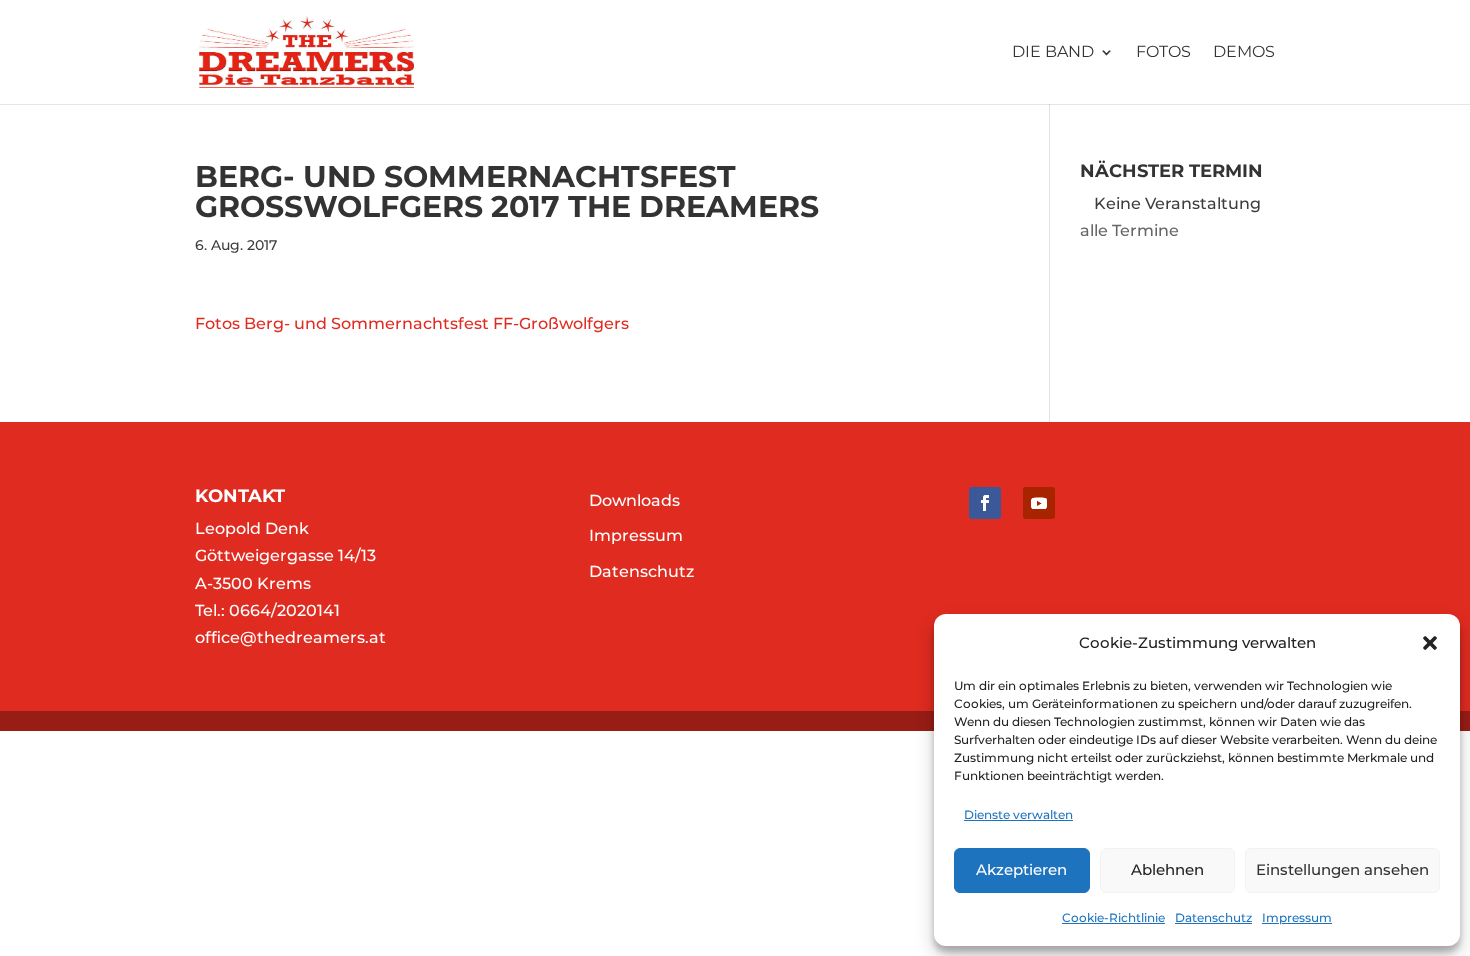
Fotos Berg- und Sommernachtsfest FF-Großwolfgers (412, 323)
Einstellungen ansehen (1342, 869)
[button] (1430, 643)
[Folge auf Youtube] (1039, 503)
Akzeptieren (1021, 869)
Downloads (634, 500)
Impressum (1297, 917)
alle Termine (1129, 230)
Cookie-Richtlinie (1113, 917)
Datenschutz (1213, 917)
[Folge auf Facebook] (985, 503)
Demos (1244, 53)
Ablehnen (1167, 869)
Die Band (1053, 53)
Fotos (1163, 53)
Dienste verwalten (1018, 814)
